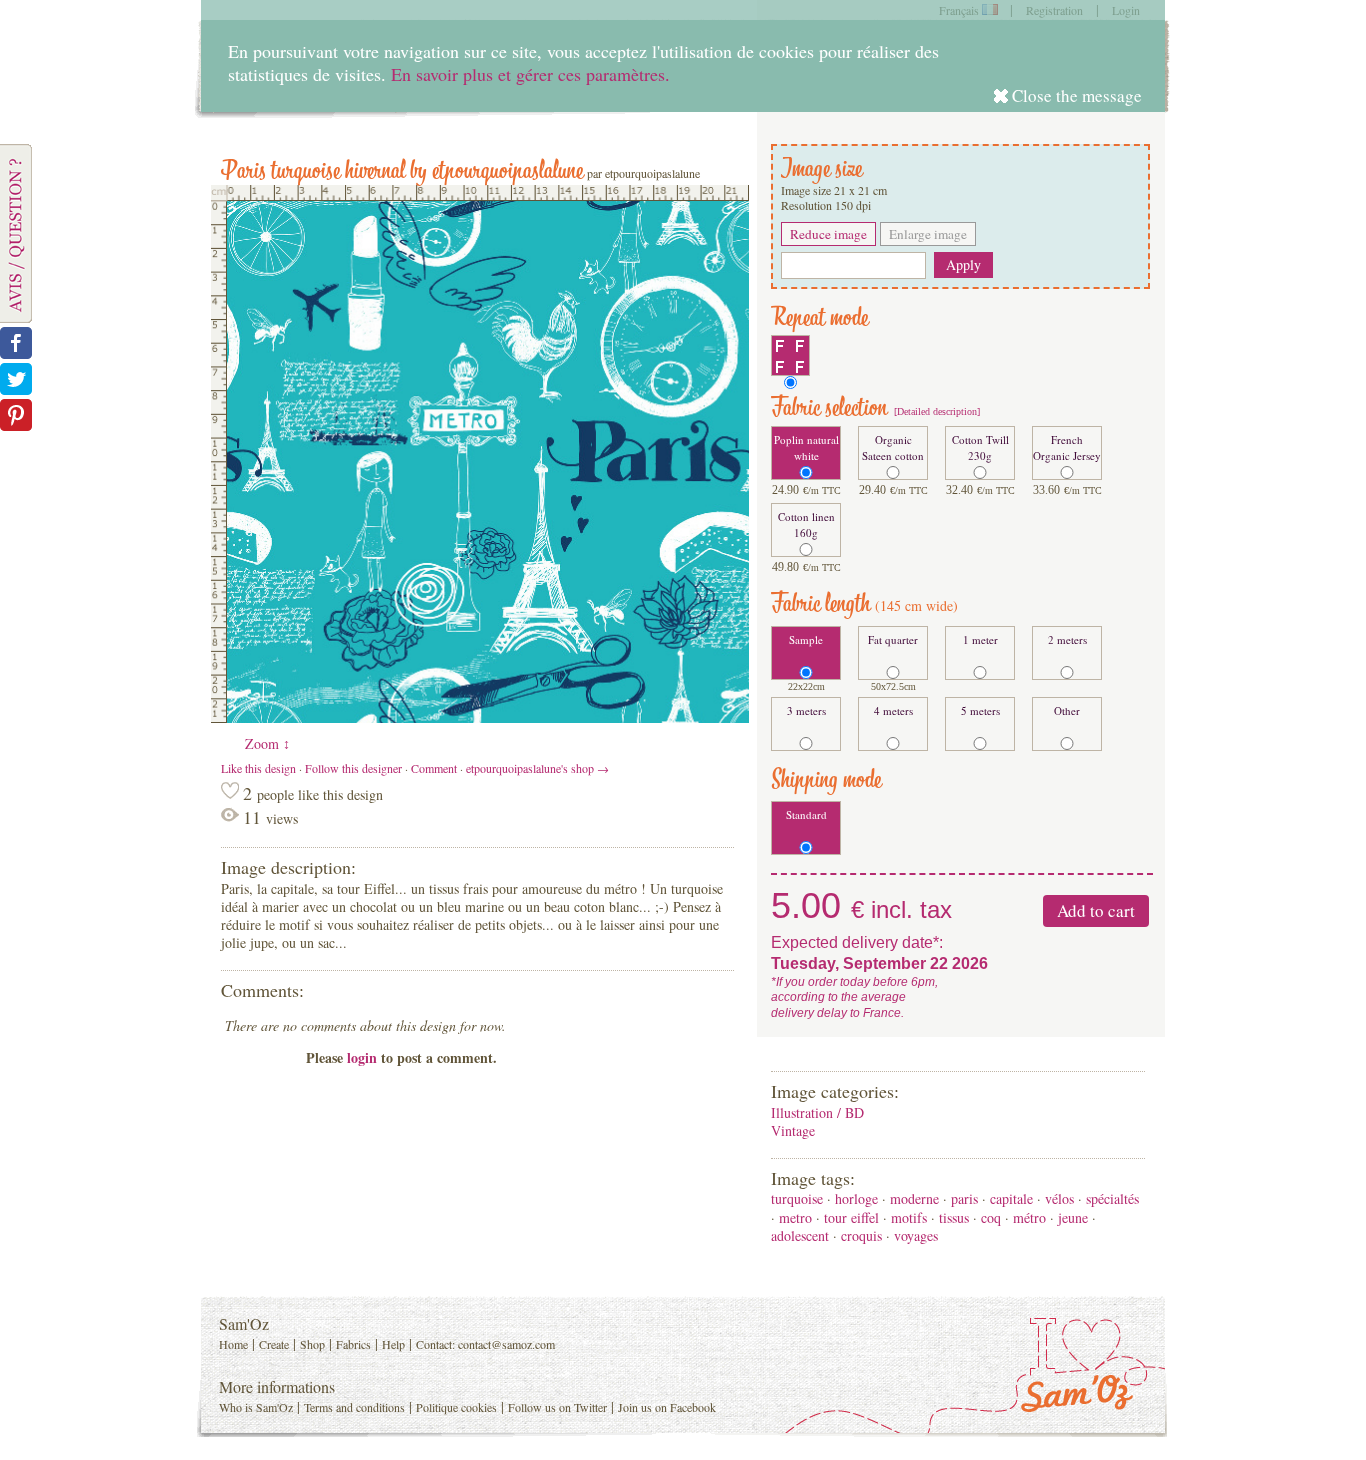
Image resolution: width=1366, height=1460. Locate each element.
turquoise (797, 1198)
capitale (1011, 1198)
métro (1029, 1217)
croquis (861, 1235)
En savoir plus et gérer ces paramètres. (530, 74)
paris (964, 1198)
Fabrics (353, 1344)
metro (795, 1217)
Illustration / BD (817, 1112)
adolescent (800, 1235)
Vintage (793, 1130)
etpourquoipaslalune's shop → (537, 768)
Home (233, 1344)
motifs (909, 1217)
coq (991, 1217)
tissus (954, 1217)
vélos (1059, 1198)
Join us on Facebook (667, 1407)
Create (274, 1344)
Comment (434, 768)
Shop (312, 1344)
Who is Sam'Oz (256, 1407)
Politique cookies (456, 1407)
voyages (916, 1235)
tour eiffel (851, 1217)
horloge (856, 1198)
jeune (1073, 1217)
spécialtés (1112, 1198)
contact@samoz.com (506, 1344)
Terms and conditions (354, 1407)
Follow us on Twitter (557, 1407)
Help (393, 1344)
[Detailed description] (935, 411)
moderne (914, 1198)
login (362, 1057)
